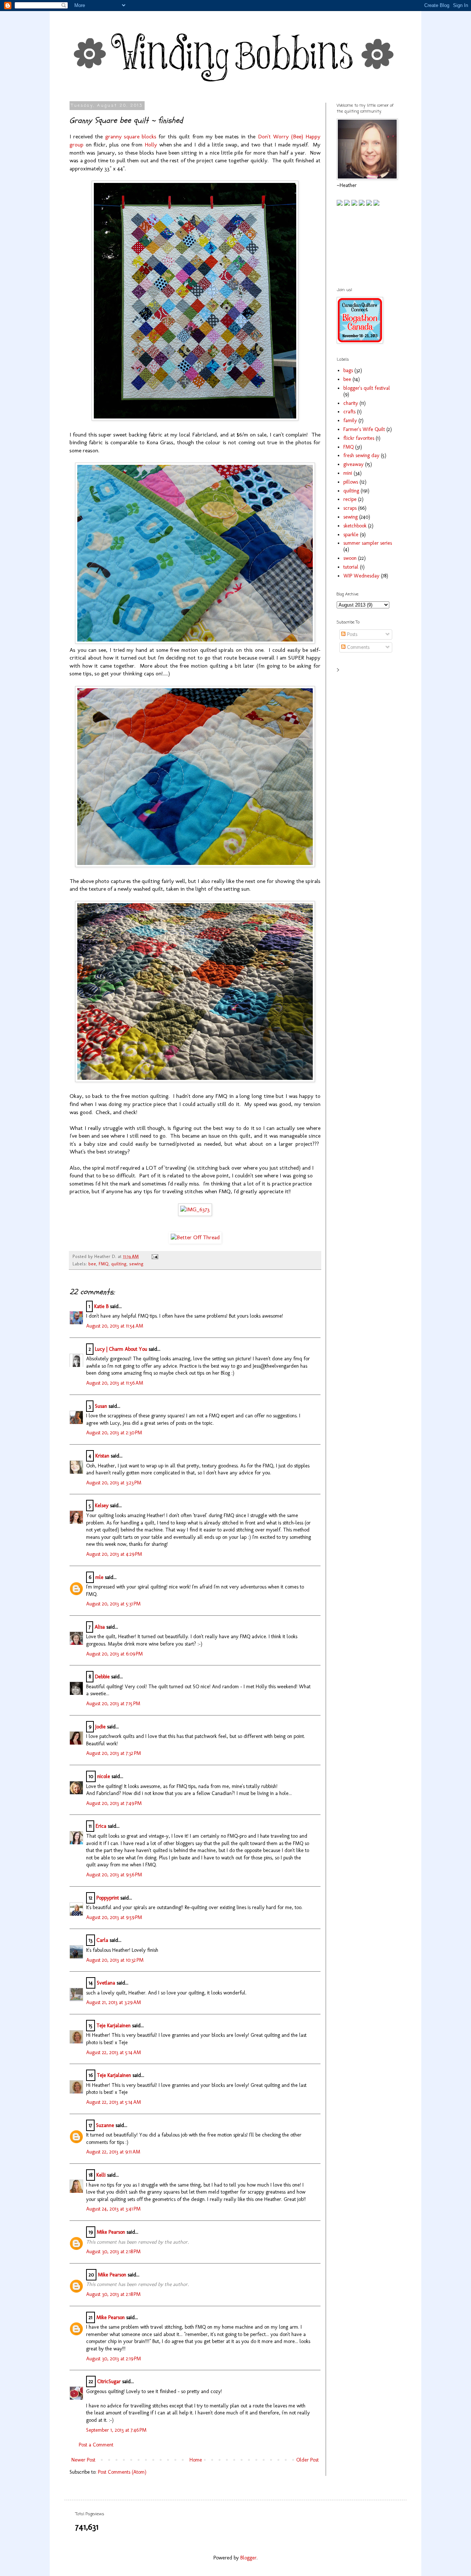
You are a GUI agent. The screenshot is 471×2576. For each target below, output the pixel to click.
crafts (349, 412)
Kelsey (102, 1506)
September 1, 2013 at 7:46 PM (116, 2430)
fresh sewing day (361, 455)
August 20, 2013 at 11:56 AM (115, 1383)
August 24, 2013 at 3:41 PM (113, 2209)
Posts (351, 634)
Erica (101, 1826)
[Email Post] (154, 1256)
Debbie (102, 1677)
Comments (357, 647)
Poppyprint (108, 1898)
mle (99, 1577)
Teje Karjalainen (114, 2026)
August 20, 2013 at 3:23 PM (114, 1483)
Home (196, 2460)
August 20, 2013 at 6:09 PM (114, 1654)
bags (348, 370)
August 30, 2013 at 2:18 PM (113, 2252)
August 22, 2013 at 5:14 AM (114, 2052)
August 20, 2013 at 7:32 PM (114, 1753)
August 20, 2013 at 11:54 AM (115, 1326)
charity (351, 403)
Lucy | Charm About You (121, 1349)
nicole (104, 1776)
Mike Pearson (111, 2232)
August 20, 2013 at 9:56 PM (114, 1875)
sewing (136, 1264)
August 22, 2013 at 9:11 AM (113, 2152)
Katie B (101, 1306)
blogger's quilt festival (367, 388)
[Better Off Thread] (195, 1237)
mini (348, 473)
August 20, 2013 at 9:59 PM (114, 1917)
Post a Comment (96, 2445)
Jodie (100, 1727)
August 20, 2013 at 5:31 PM (113, 1604)
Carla (102, 1940)
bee (92, 1264)
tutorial (351, 567)
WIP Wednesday (361, 576)
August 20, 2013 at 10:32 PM (115, 1960)
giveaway (353, 464)
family (350, 421)
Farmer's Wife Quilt (364, 429)
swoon (350, 558)
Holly (151, 145)
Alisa (100, 1627)
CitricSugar (109, 2381)
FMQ (104, 1264)
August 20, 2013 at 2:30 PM (114, 1433)
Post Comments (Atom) (122, 2472)
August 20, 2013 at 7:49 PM (114, 1803)
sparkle (351, 535)
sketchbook (355, 526)
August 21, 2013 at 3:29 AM (114, 2002)
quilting (119, 1264)
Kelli (101, 2175)
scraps (350, 508)
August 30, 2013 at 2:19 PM (114, 2359)
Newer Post (83, 2460)
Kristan (102, 1456)
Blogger (248, 2558)
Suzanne (105, 2125)
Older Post (307, 2460)
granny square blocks (131, 137)
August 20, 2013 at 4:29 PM (114, 1554)
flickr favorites (359, 438)
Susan (101, 1406)
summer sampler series (368, 543)
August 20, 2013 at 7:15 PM (113, 1704)
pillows (351, 482)
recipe (350, 499)
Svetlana (106, 1983)
